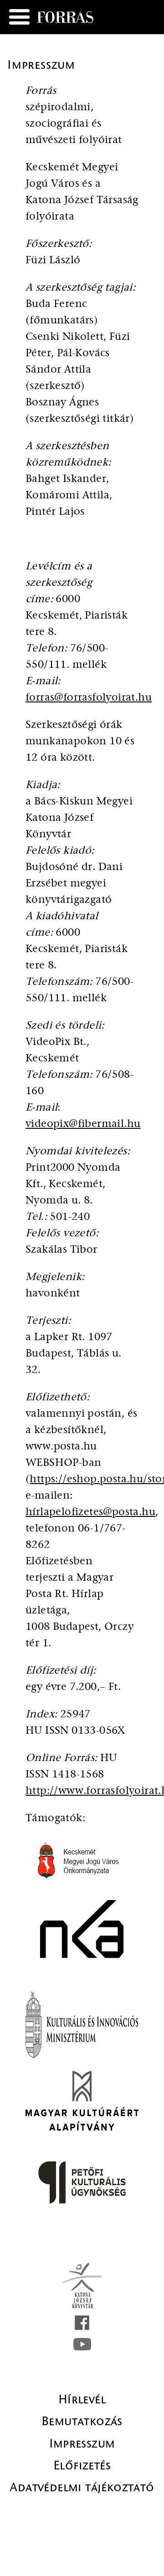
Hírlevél (82, 2399)
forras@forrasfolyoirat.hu (89, 698)
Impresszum (82, 2443)
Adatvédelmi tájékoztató (82, 2487)
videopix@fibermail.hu (83, 1124)
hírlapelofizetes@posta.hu (90, 1512)
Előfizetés (82, 2465)
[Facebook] (82, 2323)
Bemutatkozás (82, 2421)
